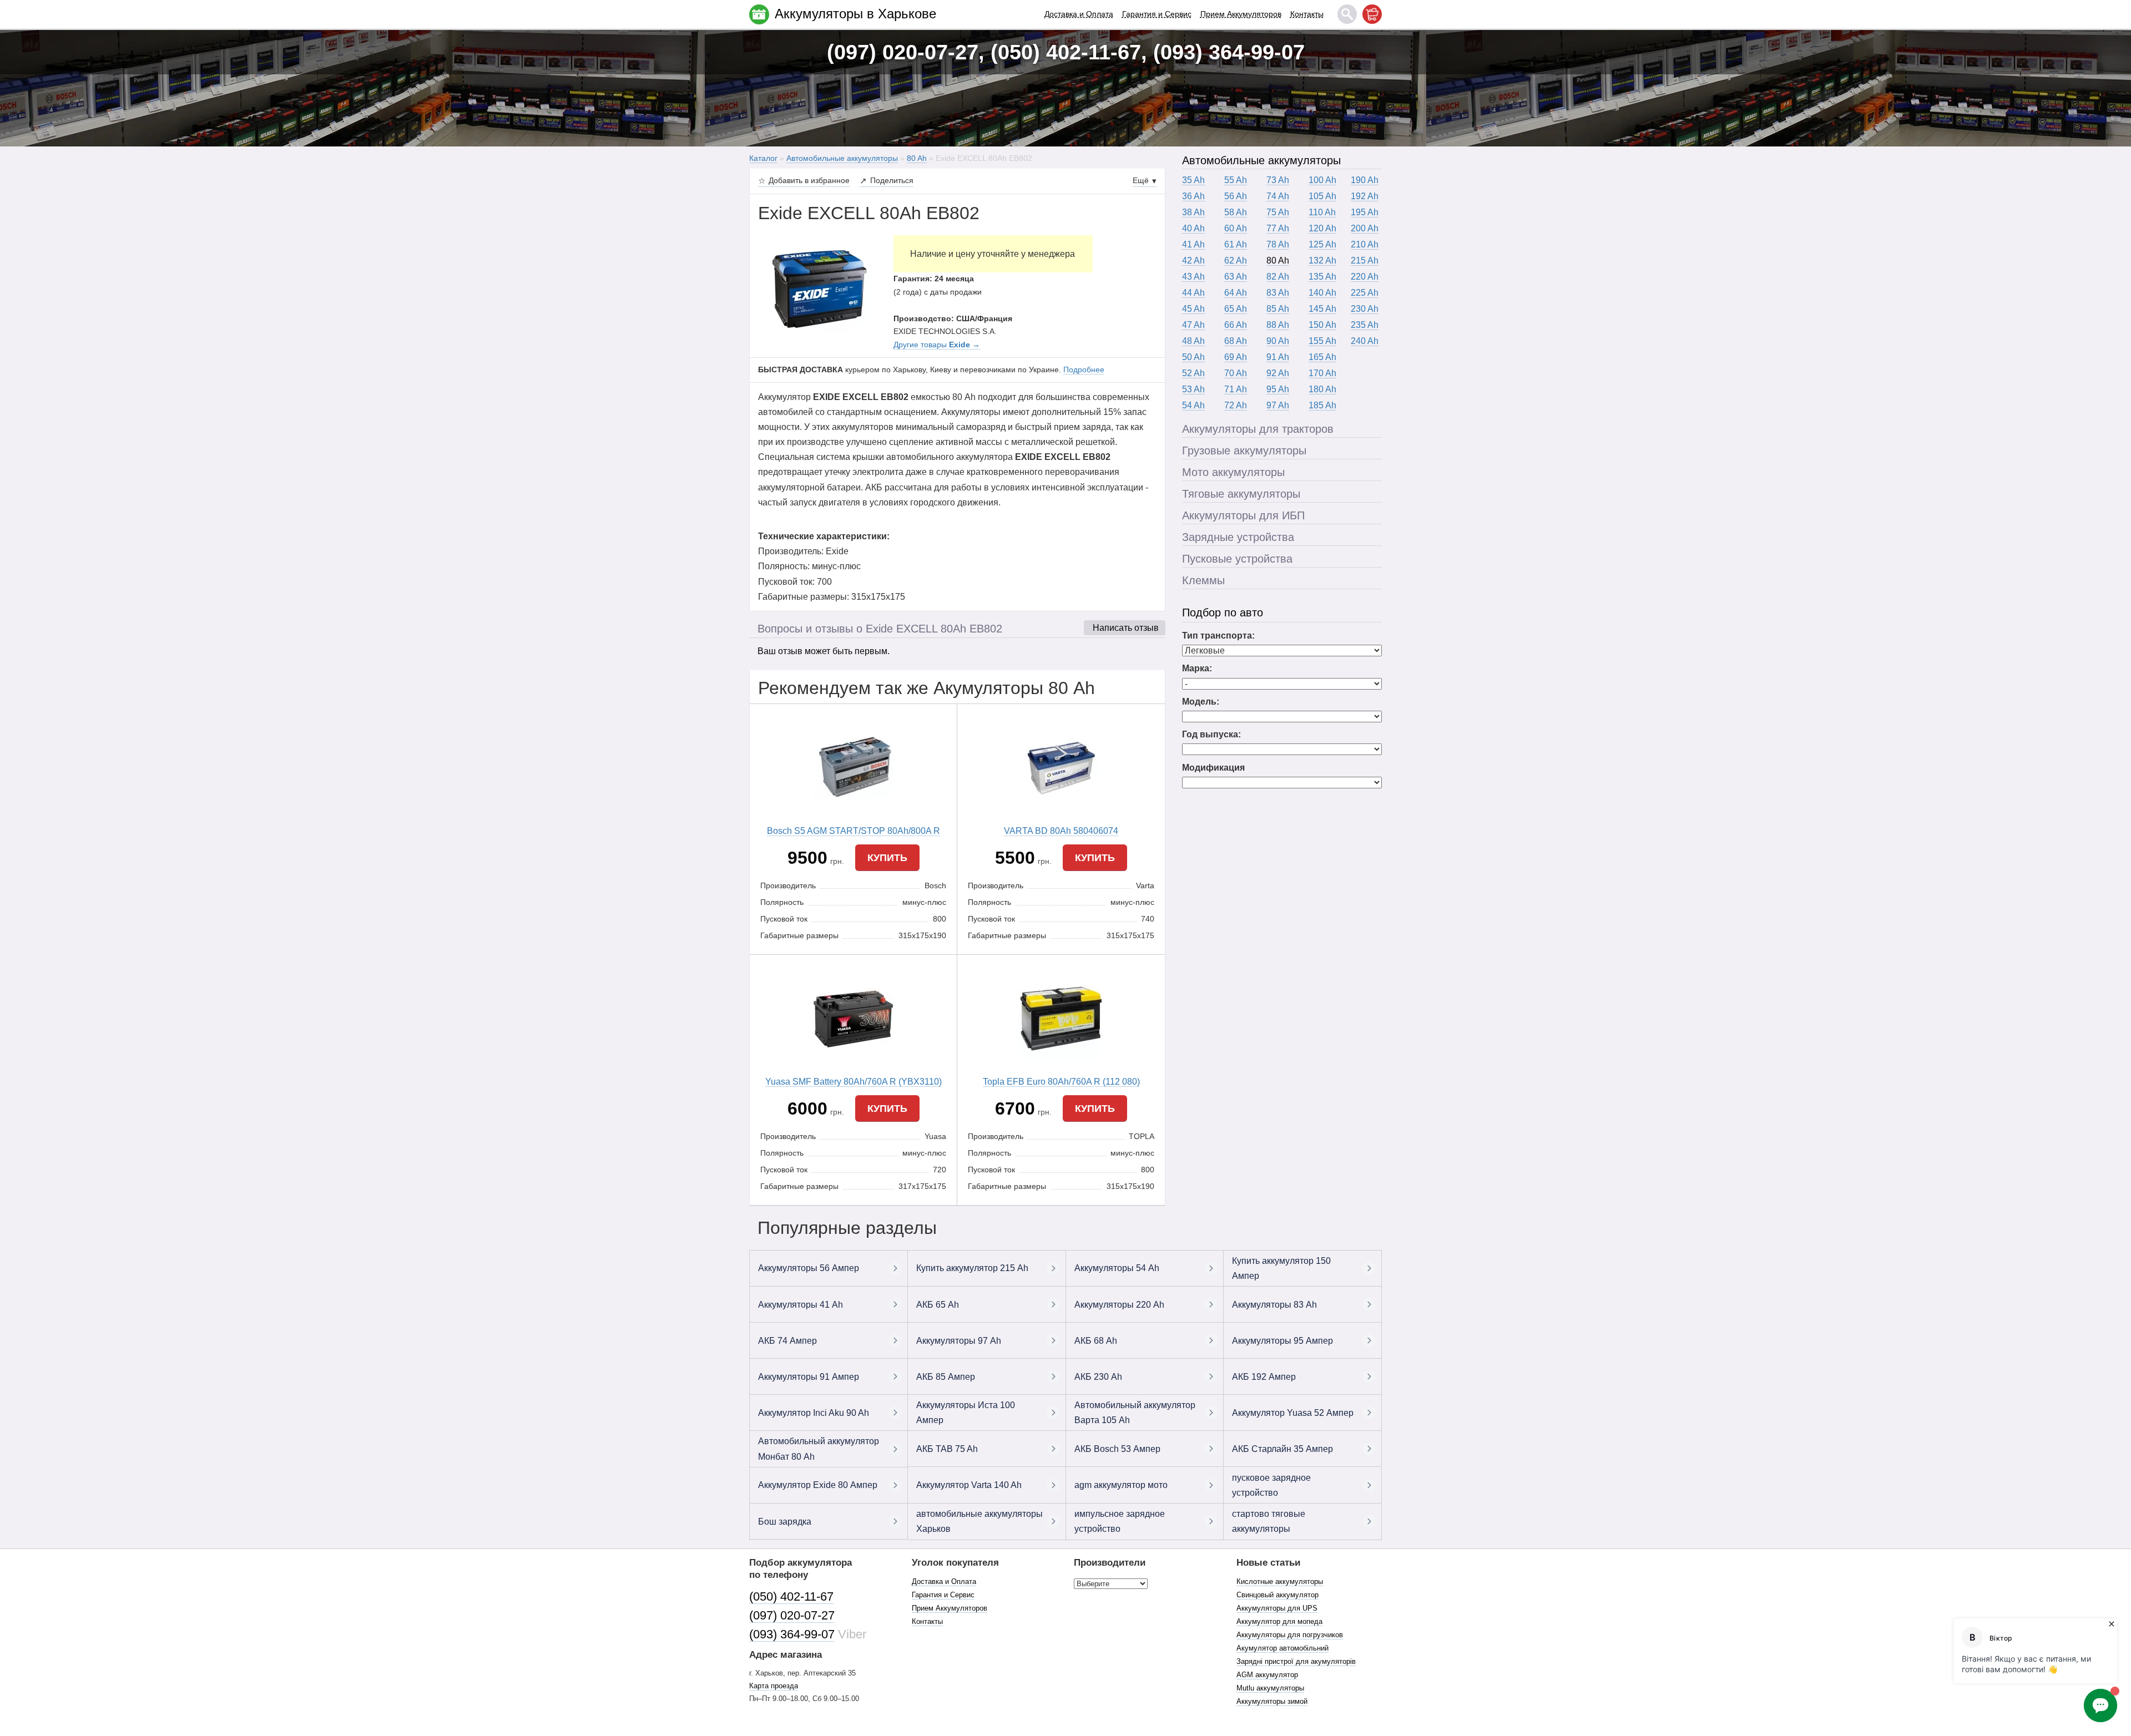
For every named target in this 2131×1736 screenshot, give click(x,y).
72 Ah (1236, 405)
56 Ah (1236, 196)
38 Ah (1193, 212)
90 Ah (1278, 341)
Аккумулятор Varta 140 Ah (969, 1485)
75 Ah (1278, 212)
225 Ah (1365, 293)
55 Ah (1236, 180)
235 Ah (1365, 325)
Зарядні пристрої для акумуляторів (1296, 1661)
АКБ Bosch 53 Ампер (1117, 1449)
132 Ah (1322, 260)
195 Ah (1365, 212)
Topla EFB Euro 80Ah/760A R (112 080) (1061, 1082)
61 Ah (1236, 244)
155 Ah (1322, 341)
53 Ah (1193, 389)
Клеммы (1203, 580)
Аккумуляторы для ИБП (1243, 515)
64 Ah (1236, 293)
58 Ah (1236, 212)
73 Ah (1278, 180)
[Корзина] (1372, 14)
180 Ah (1322, 389)
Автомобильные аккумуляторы (1261, 160)
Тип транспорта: (1218, 636)
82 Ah (1278, 277)
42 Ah (1193, 260)
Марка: (1197, 668)
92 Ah (1278, 373)
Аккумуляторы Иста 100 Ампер (966, 1413)
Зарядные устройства (1238, 537)
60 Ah (1236, 228)
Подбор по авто (1223, 613)
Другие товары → (937, 345)
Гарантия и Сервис (1157, 14)
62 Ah (1236, 260)
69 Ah (1236, 357)
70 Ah (1236, 373)
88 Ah (1278, 325)
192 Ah (1365, 196)
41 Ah (1193, 244)
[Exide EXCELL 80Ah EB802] (817, 290)
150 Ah (1322, 325)
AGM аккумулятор (1267, 1675)
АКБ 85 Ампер (946, 1377)
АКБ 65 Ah (938, 1305)
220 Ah (1365, 277)
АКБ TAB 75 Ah (947, 1449)
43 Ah (1193, 277)
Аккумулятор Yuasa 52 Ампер (1293, 1413)
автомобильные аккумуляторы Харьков (979, 1521)
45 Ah (1193, 309)
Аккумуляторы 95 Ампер (1282, 1341)
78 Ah (1278, 244)
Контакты (1307, 14)
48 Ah (1193, 341)
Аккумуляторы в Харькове (855, 14)
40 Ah (1193, 228)
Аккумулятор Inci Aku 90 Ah (814, 1413)
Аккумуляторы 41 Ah (801, 1305)
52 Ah (1193, 373)
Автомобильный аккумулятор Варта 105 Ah (1135, 1413)
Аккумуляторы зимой (1272, 1701)
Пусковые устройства (1237, 559)
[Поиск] (1347, 14)
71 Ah (1236, 389)
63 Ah (1236, 277)
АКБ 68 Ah (1096, 1341)
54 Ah (1193, 405)
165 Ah (1322, 357)
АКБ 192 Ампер (1264, 1377)
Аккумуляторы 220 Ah (1119, 1305)
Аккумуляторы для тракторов (1258, 429)
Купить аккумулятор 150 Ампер (1281, 1268)
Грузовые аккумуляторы (1244, 451)
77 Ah (1278, 228)
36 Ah (1193, 196)
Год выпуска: (1211, 734)
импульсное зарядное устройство (1120, 1521)
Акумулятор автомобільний (1282, 1648)
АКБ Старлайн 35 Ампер (1282, 1449)
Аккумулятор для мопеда (1279, 1621)
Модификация (1213, 768)
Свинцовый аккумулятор (1277, 1595)
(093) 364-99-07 (792, 1634)
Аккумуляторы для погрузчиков (1290, 1635)
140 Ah (1322, 293)
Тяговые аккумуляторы (1241, 494)
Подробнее (1084, 370)
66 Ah (1236, 325)
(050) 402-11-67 (791, 1596)
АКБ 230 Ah (1098, 1377)
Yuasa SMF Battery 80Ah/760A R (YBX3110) (854, 1082)
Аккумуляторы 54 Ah (1117, 1268)
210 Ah (1365, 244)
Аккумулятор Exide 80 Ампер (818, 1485)
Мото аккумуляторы (1233, 472)
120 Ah (1322, 228)
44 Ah (1193, 293)
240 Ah (1365, 341)
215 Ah (1365, 260)
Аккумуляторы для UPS (1277, 1608)
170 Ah (1322, 373)
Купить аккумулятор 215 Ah (972, 1268)
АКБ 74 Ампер (787, 1341)
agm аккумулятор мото (1121, 1485)
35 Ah (1193, 180)
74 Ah (1278, 196)
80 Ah (1278, 260)
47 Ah (1193, 325)
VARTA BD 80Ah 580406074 (1061, 831)
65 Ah (1236, 309)
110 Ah (1322, 212)
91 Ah (1278, 357)
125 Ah (1322, 244)
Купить (887, 858)
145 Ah (1322, 309)
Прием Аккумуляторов (1241, 14)
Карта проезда (774, 1686)
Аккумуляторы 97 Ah (959, 1341)
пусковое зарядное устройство (1271, 1485)
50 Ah (1193, 357)
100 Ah (1322, 180)
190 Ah (1365, 180)
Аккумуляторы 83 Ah (1274, 1305)
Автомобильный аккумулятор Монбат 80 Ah (819, 1449)
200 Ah (1365, 228)
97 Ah (1278, 405)
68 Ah (1236, 341)
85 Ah (1278, 309)
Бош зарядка (785, 1522)
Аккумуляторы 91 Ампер (809, 1377)
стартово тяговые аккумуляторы (1269, 1521)
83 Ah (1278, 293)
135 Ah (1322, 277)
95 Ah (1278, 389)
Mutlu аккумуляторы (1270, 1688)
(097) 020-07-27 (792, 1615)
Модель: (1201, 702)
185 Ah (1322, 405)
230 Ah (1365, 309)
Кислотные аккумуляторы (1280, 1581)
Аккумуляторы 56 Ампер (809, 1268)
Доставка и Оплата (1079, 14)
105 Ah (1322, 196)
